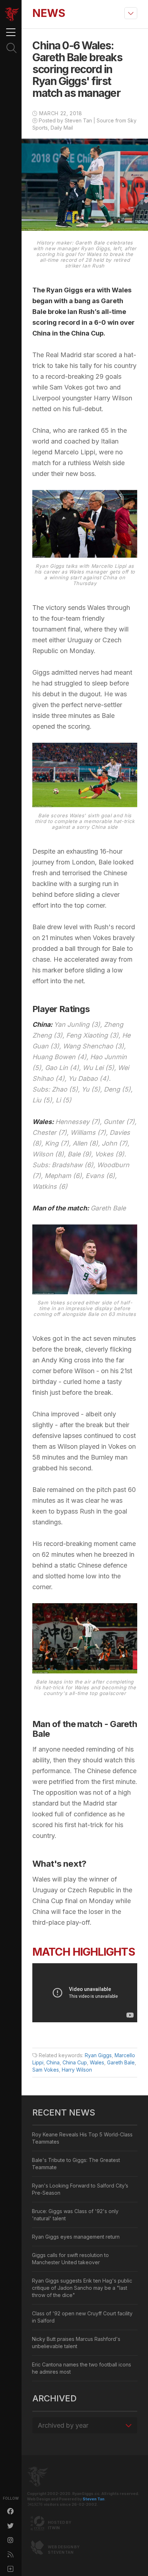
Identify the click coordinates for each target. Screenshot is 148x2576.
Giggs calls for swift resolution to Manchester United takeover (70, 2259)
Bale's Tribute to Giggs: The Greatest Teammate (76, 2164)
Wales (97, 2062)
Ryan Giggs (98, 2055)
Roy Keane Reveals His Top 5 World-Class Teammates (82, 2138)
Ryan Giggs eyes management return (76, 2237)
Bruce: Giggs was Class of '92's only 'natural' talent (75, 2215)
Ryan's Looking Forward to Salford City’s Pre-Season (80, 2189)
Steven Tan (94, 2499)
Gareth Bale (121, 2062)
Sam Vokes (46, 2070)
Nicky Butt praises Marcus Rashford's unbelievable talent (76, 2343)
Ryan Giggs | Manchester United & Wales (12, 14)
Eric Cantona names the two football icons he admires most (82, 2368)
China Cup (75, 2062)
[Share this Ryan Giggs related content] (11, 2569)
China (53, 2062)
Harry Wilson (77, 2070)
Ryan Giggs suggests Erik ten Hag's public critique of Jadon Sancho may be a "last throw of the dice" (82, 2288)
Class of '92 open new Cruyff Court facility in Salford (82, 2317)
